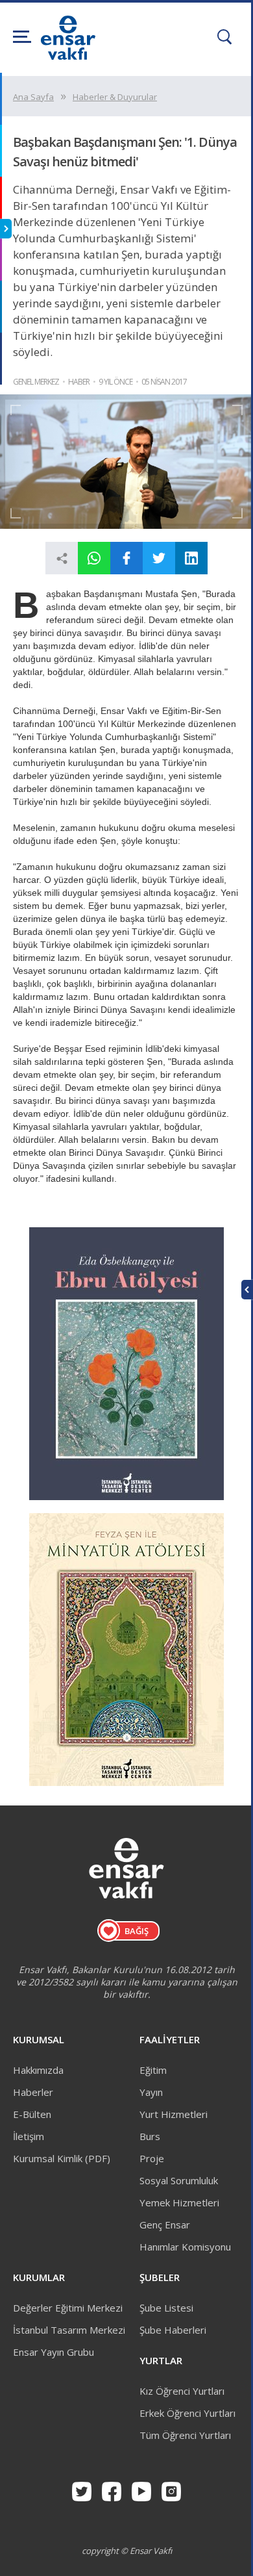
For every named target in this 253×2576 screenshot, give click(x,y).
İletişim (29, 2136)
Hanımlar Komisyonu (185, 2247)
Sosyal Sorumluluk (179, 2180)
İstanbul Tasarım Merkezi (69, 2330)
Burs (150, 2136)
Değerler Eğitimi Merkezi (68, 2308)
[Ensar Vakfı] (68, 56)
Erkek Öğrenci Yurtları (187, 2413)
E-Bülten (32, 2114)
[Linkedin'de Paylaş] (191, 558)
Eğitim (153, 2070)
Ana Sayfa (33, 97)
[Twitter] (82, 2492)
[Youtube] (141, 2492)
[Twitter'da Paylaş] (159, 558)
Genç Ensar (165, 2225)
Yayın (151, 2092)
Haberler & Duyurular (115, 97)
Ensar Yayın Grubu (54, 2352)
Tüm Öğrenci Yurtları (185, 2435)
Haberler (33, 2092)
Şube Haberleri (173, 2330)
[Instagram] (171, 2492)
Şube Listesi (166, 2308)
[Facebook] (112, 2492)
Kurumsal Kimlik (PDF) (62, 2158)
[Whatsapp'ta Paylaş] (94, 558)
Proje (152, 2158)
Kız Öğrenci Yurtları (182, 2391)
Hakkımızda (38, 2070)
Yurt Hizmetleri (174, 2114)
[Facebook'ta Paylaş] (126, 558)
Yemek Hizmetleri (179, 2202)
